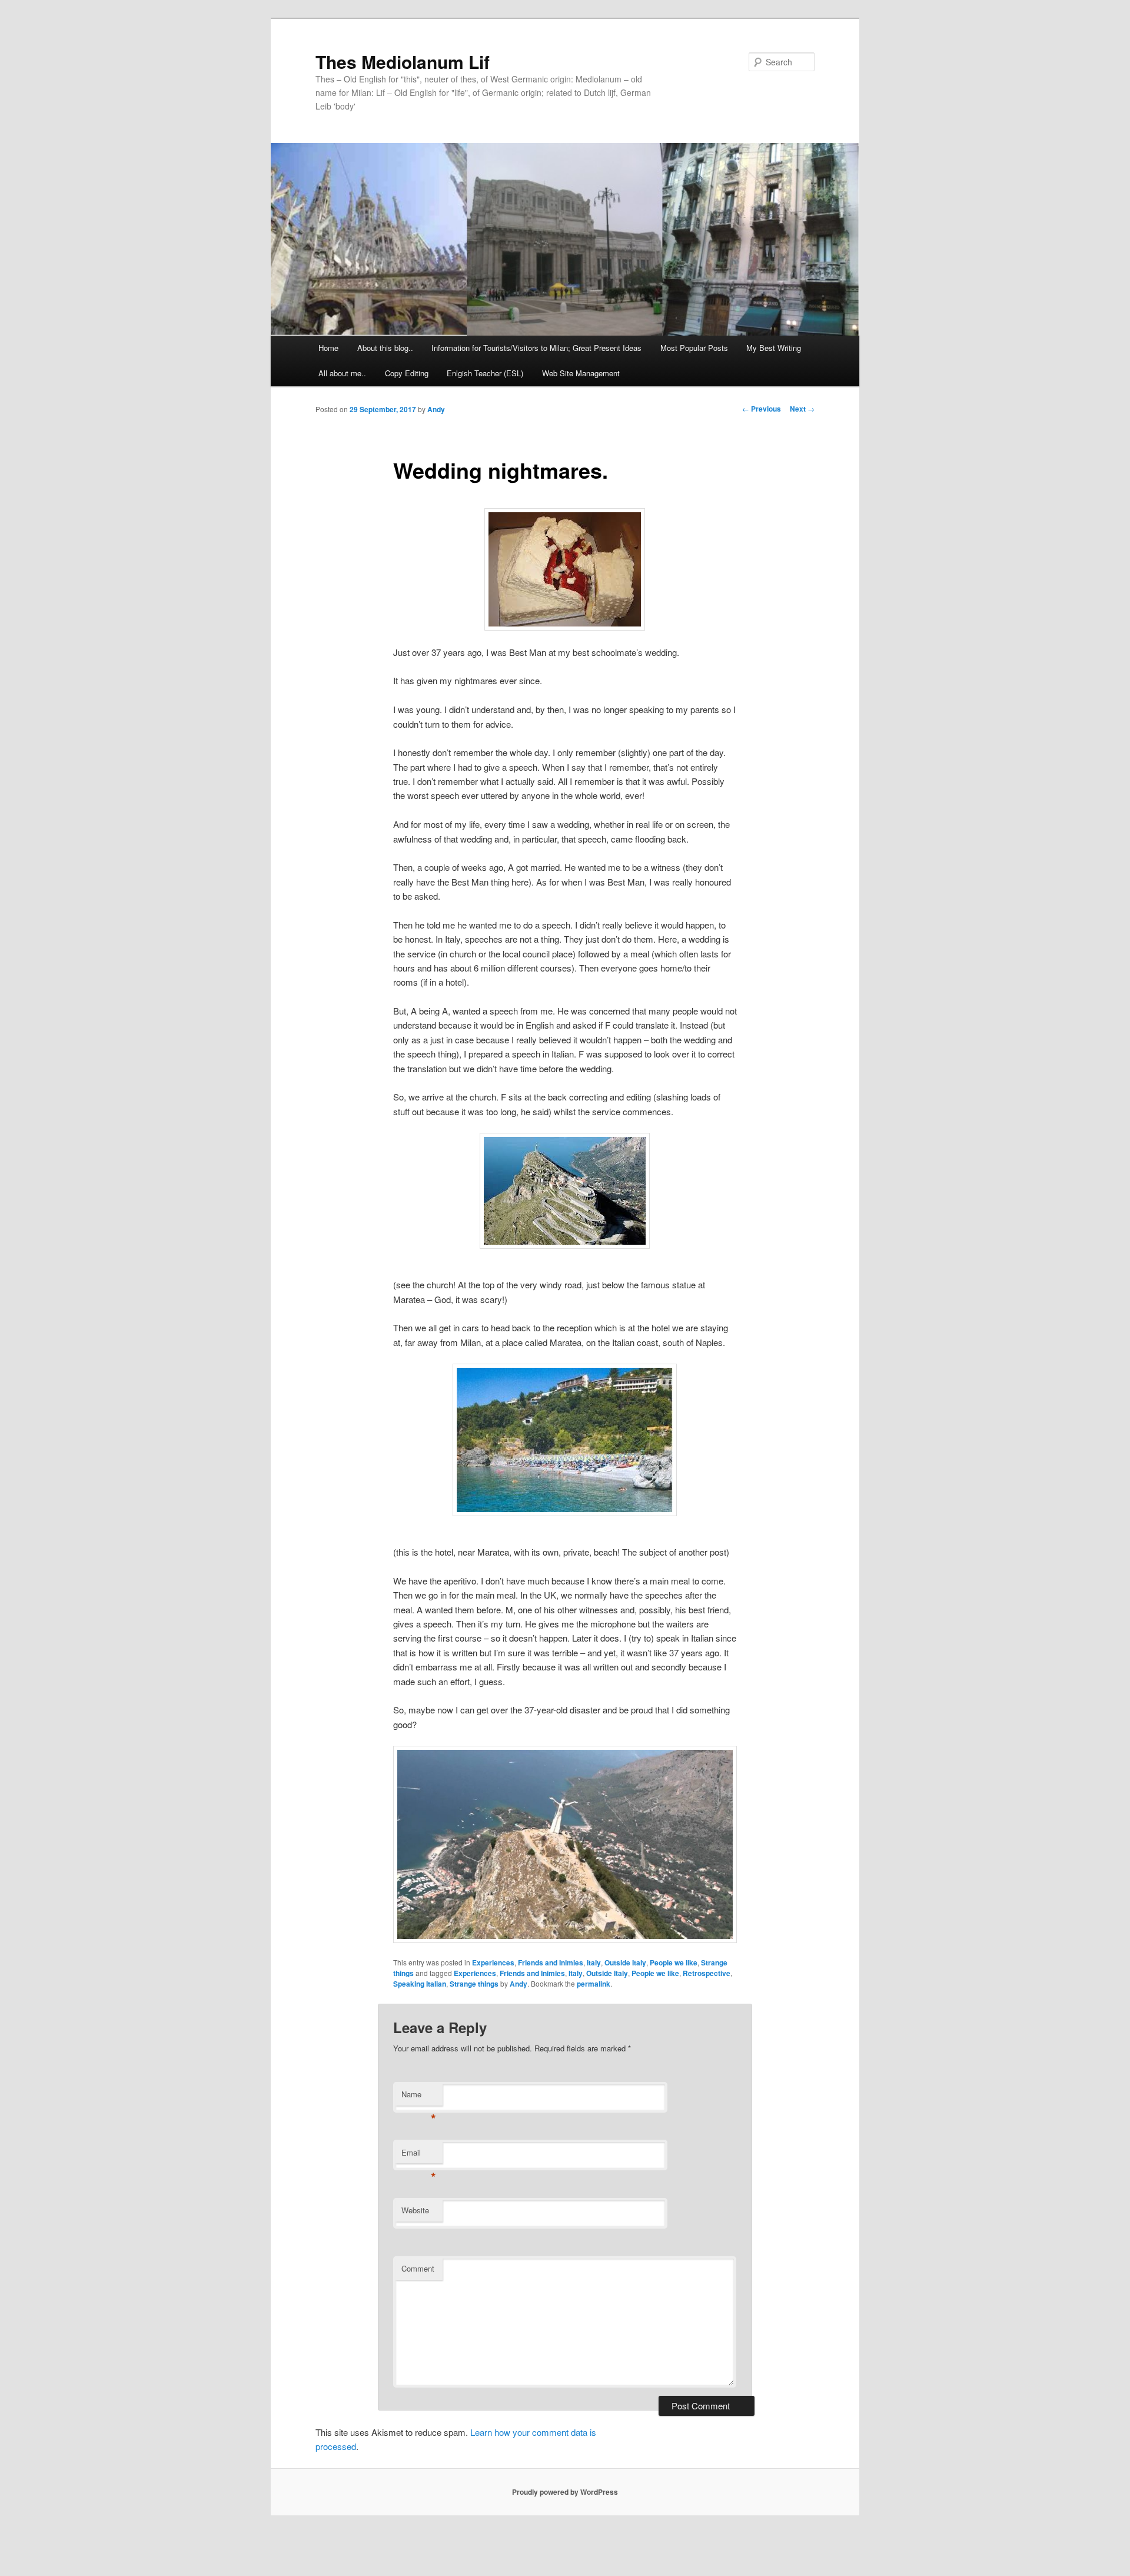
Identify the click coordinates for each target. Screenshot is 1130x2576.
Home (328, 348)
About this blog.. (385, 348)
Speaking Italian (420, 1984)
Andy (436, 409)
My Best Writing (774, 348)
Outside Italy (625, 1962)
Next (802, 409)
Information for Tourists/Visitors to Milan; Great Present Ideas (536, 348)
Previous (762, 409)
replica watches (264, 2569)
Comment (418, 2268)
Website (415, 2210)
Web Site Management (581, 373)
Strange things (474, 1984)
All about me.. (342, 373)
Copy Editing (407, 373)
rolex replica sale (734, 2540)
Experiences (493, 1962)
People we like (674, 1962)
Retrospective (707, 1973)
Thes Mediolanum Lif (403, 62)
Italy (594, 1962)
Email (419, 2155)
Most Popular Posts (694, 348)
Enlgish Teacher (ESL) (485, 373)
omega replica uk (443, 2540)
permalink (594, 1984)
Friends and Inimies (551, 1962)
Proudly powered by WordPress (565, 2492)
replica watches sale (250, 2540)
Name (419, 2097)
